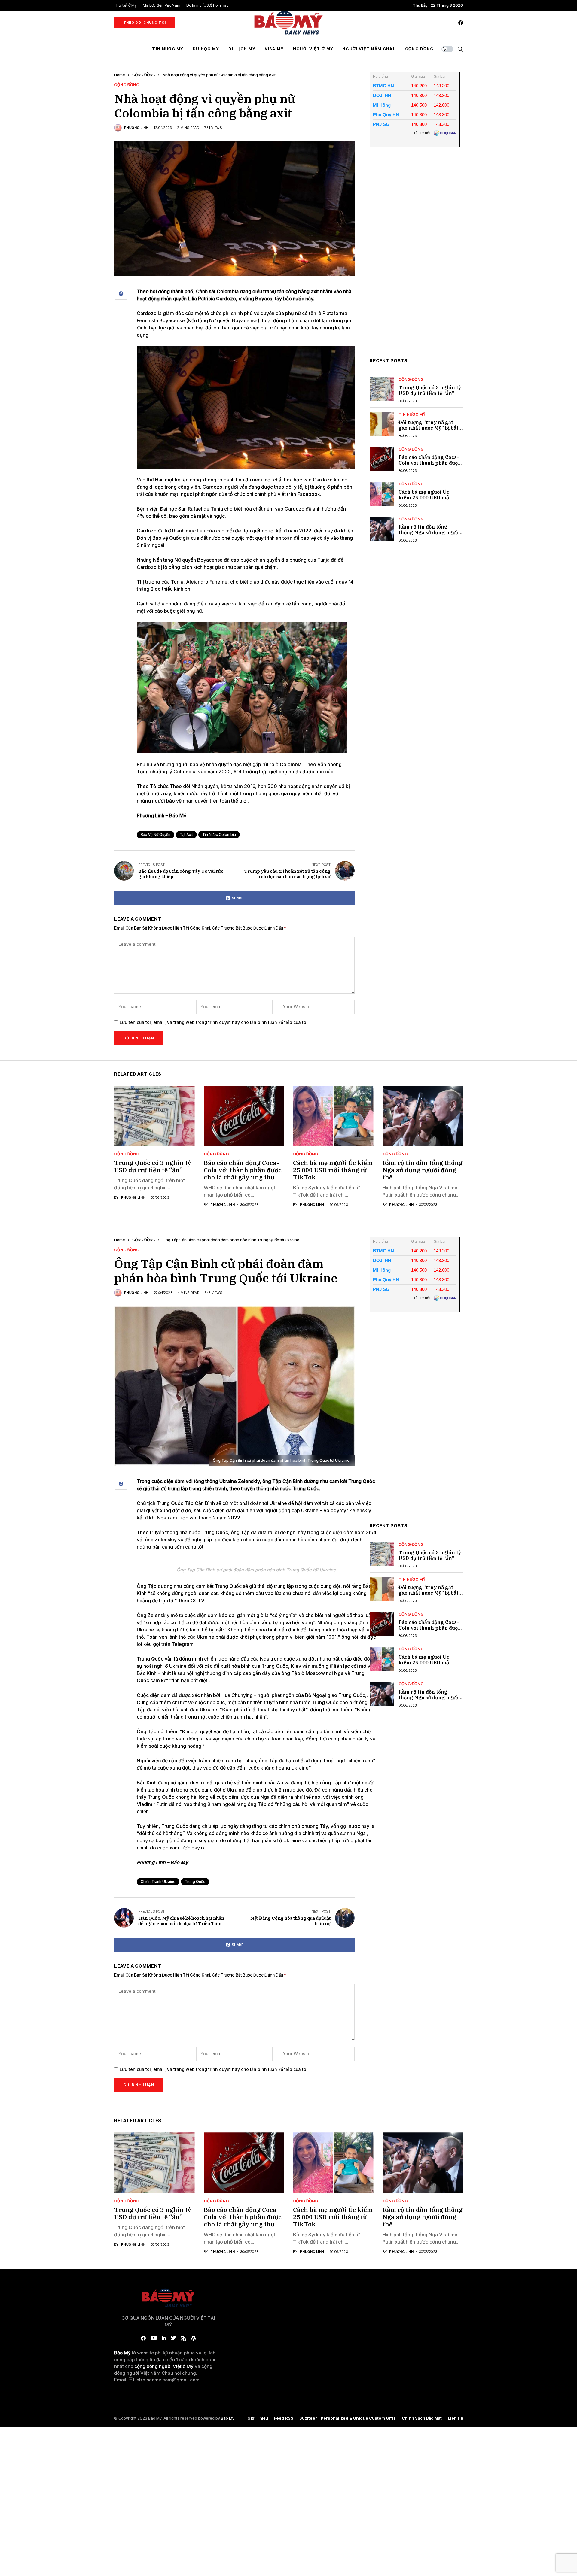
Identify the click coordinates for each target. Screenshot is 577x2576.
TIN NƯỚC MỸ (412, 414)
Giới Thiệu (258, 2418)
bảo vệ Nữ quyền (156, 834)
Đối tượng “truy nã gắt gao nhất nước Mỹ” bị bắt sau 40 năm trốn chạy (429, 428)
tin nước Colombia (219, 834)
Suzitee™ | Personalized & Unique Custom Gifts (348, 2418)
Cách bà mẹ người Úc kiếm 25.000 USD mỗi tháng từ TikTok (425, 498)
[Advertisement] (415, 257)
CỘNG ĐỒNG (144, 75)
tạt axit (186, 834)
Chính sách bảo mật (422, 2418)
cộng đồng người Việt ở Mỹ (164, 2366)
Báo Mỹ (228, 2418)
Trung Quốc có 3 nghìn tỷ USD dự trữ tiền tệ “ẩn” (430, 390)
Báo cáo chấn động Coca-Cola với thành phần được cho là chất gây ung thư (429, 463)
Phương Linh (136, 128)
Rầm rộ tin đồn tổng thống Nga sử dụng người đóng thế (429, 532)
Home (120, 75)
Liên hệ (455, 2418)
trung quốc (195, 1881)
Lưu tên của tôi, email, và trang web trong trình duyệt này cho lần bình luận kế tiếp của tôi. (214, 1022)
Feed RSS (284, 2418)
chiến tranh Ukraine (158, 1881)
